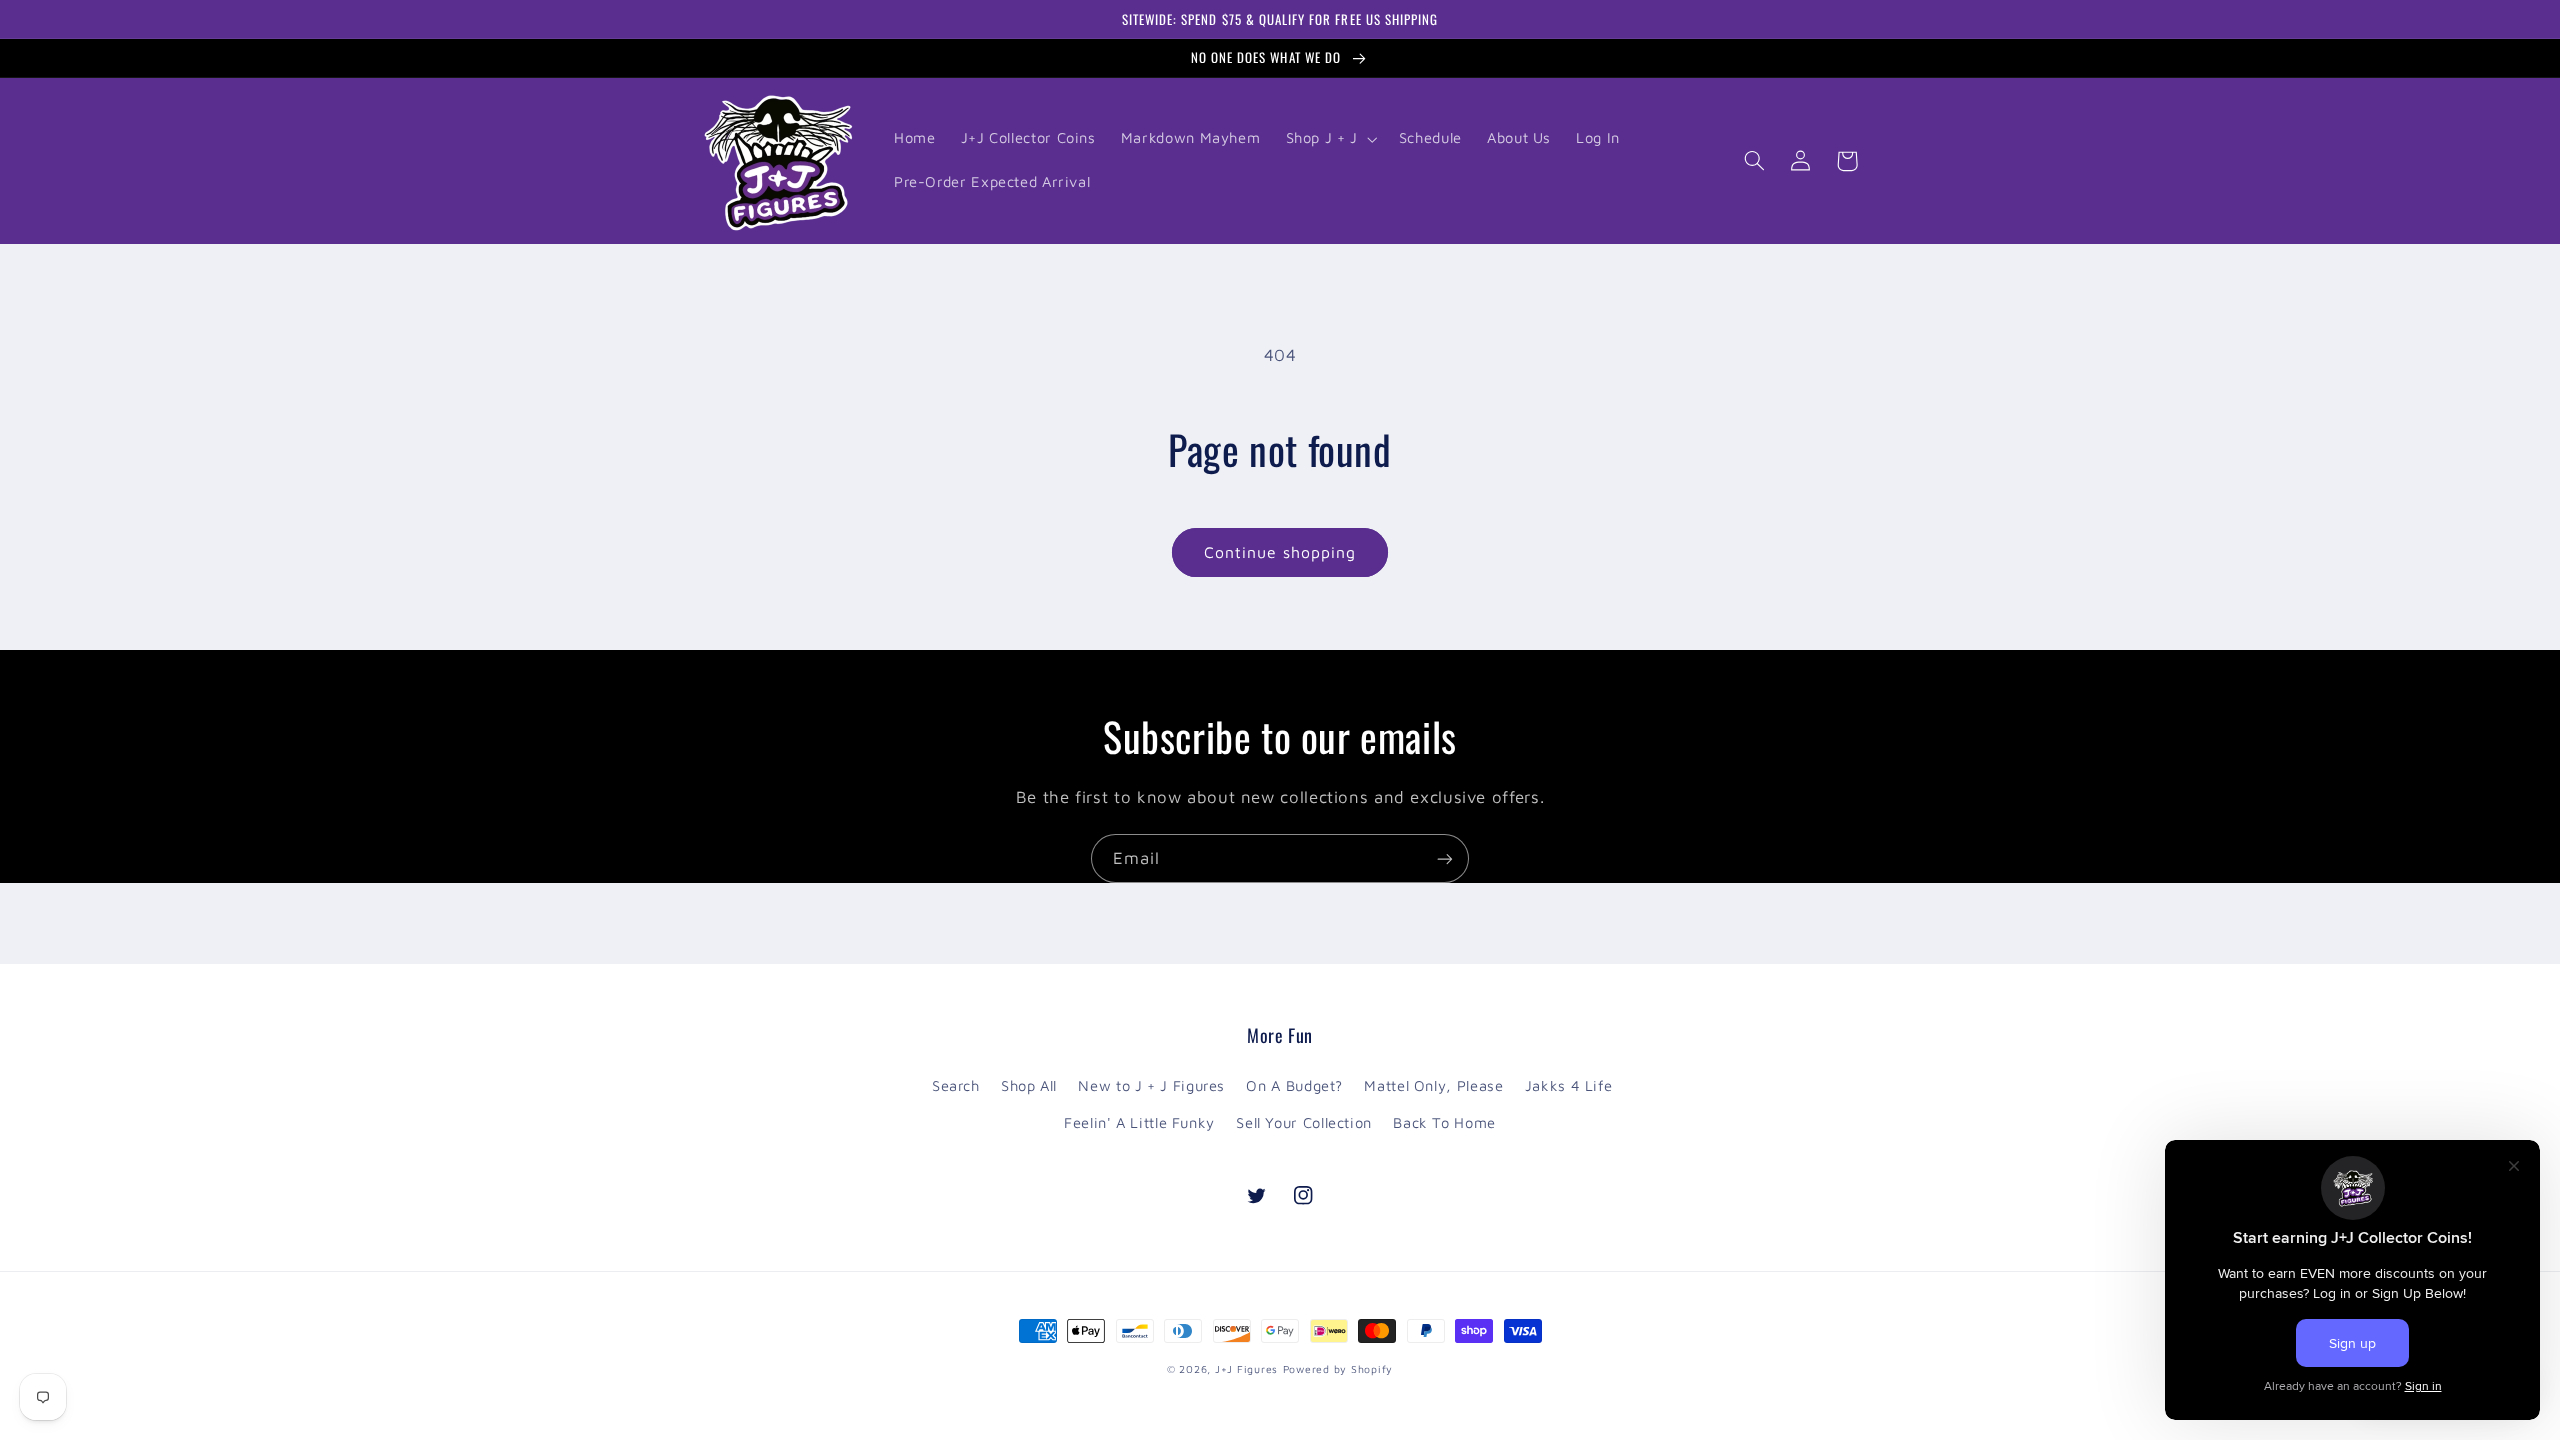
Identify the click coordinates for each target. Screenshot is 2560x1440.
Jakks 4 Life (1569, 1085)
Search (956, 1085)
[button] (1329, 139)
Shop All (1029, 1085)
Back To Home (1444, 1122)
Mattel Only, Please (1433, 1085)
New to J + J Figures (1151, 1085)
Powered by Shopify (1338, 1369)
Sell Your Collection (1304, 1122)
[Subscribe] (1445, 858)
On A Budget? (1294, 1085)
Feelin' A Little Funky (1139, 1122)
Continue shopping (1280, 552)
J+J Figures (1246, 1369)
